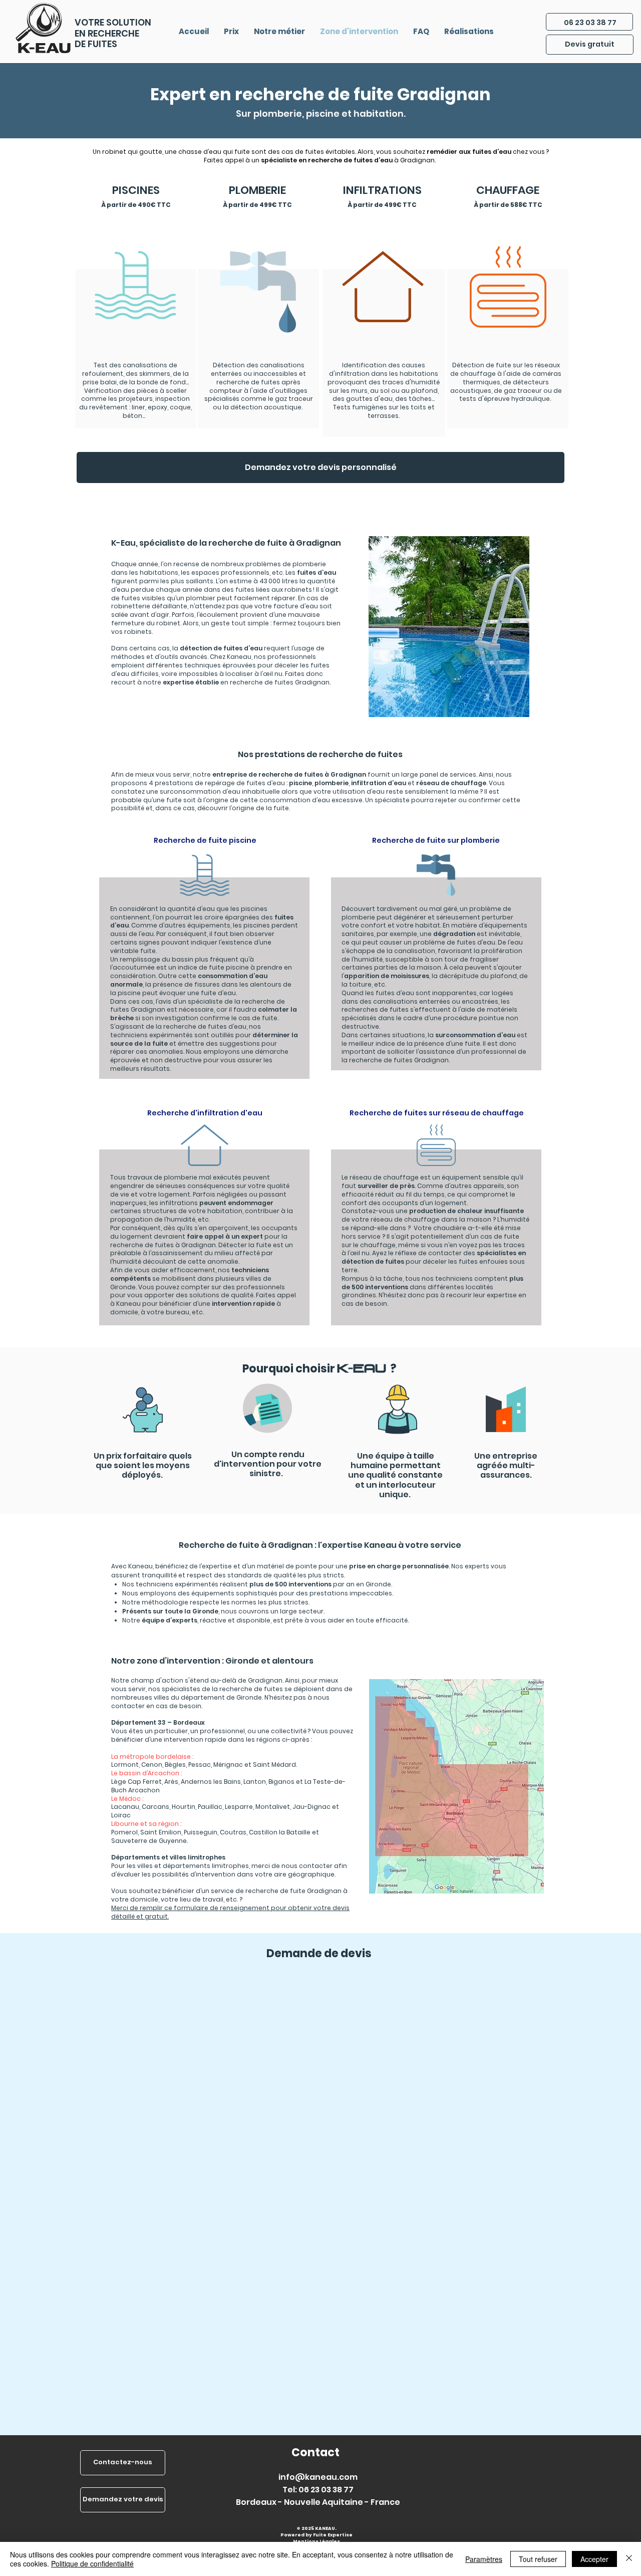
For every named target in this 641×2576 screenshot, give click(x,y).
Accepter (594, 2559)
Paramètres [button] (484, 2559)
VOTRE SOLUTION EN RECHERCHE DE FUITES (113, 33)
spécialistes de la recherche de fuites (222, 1689)
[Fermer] (629, 2559)
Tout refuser (538, 2559)
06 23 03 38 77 (590, 23)
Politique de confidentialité (92, 2563)
